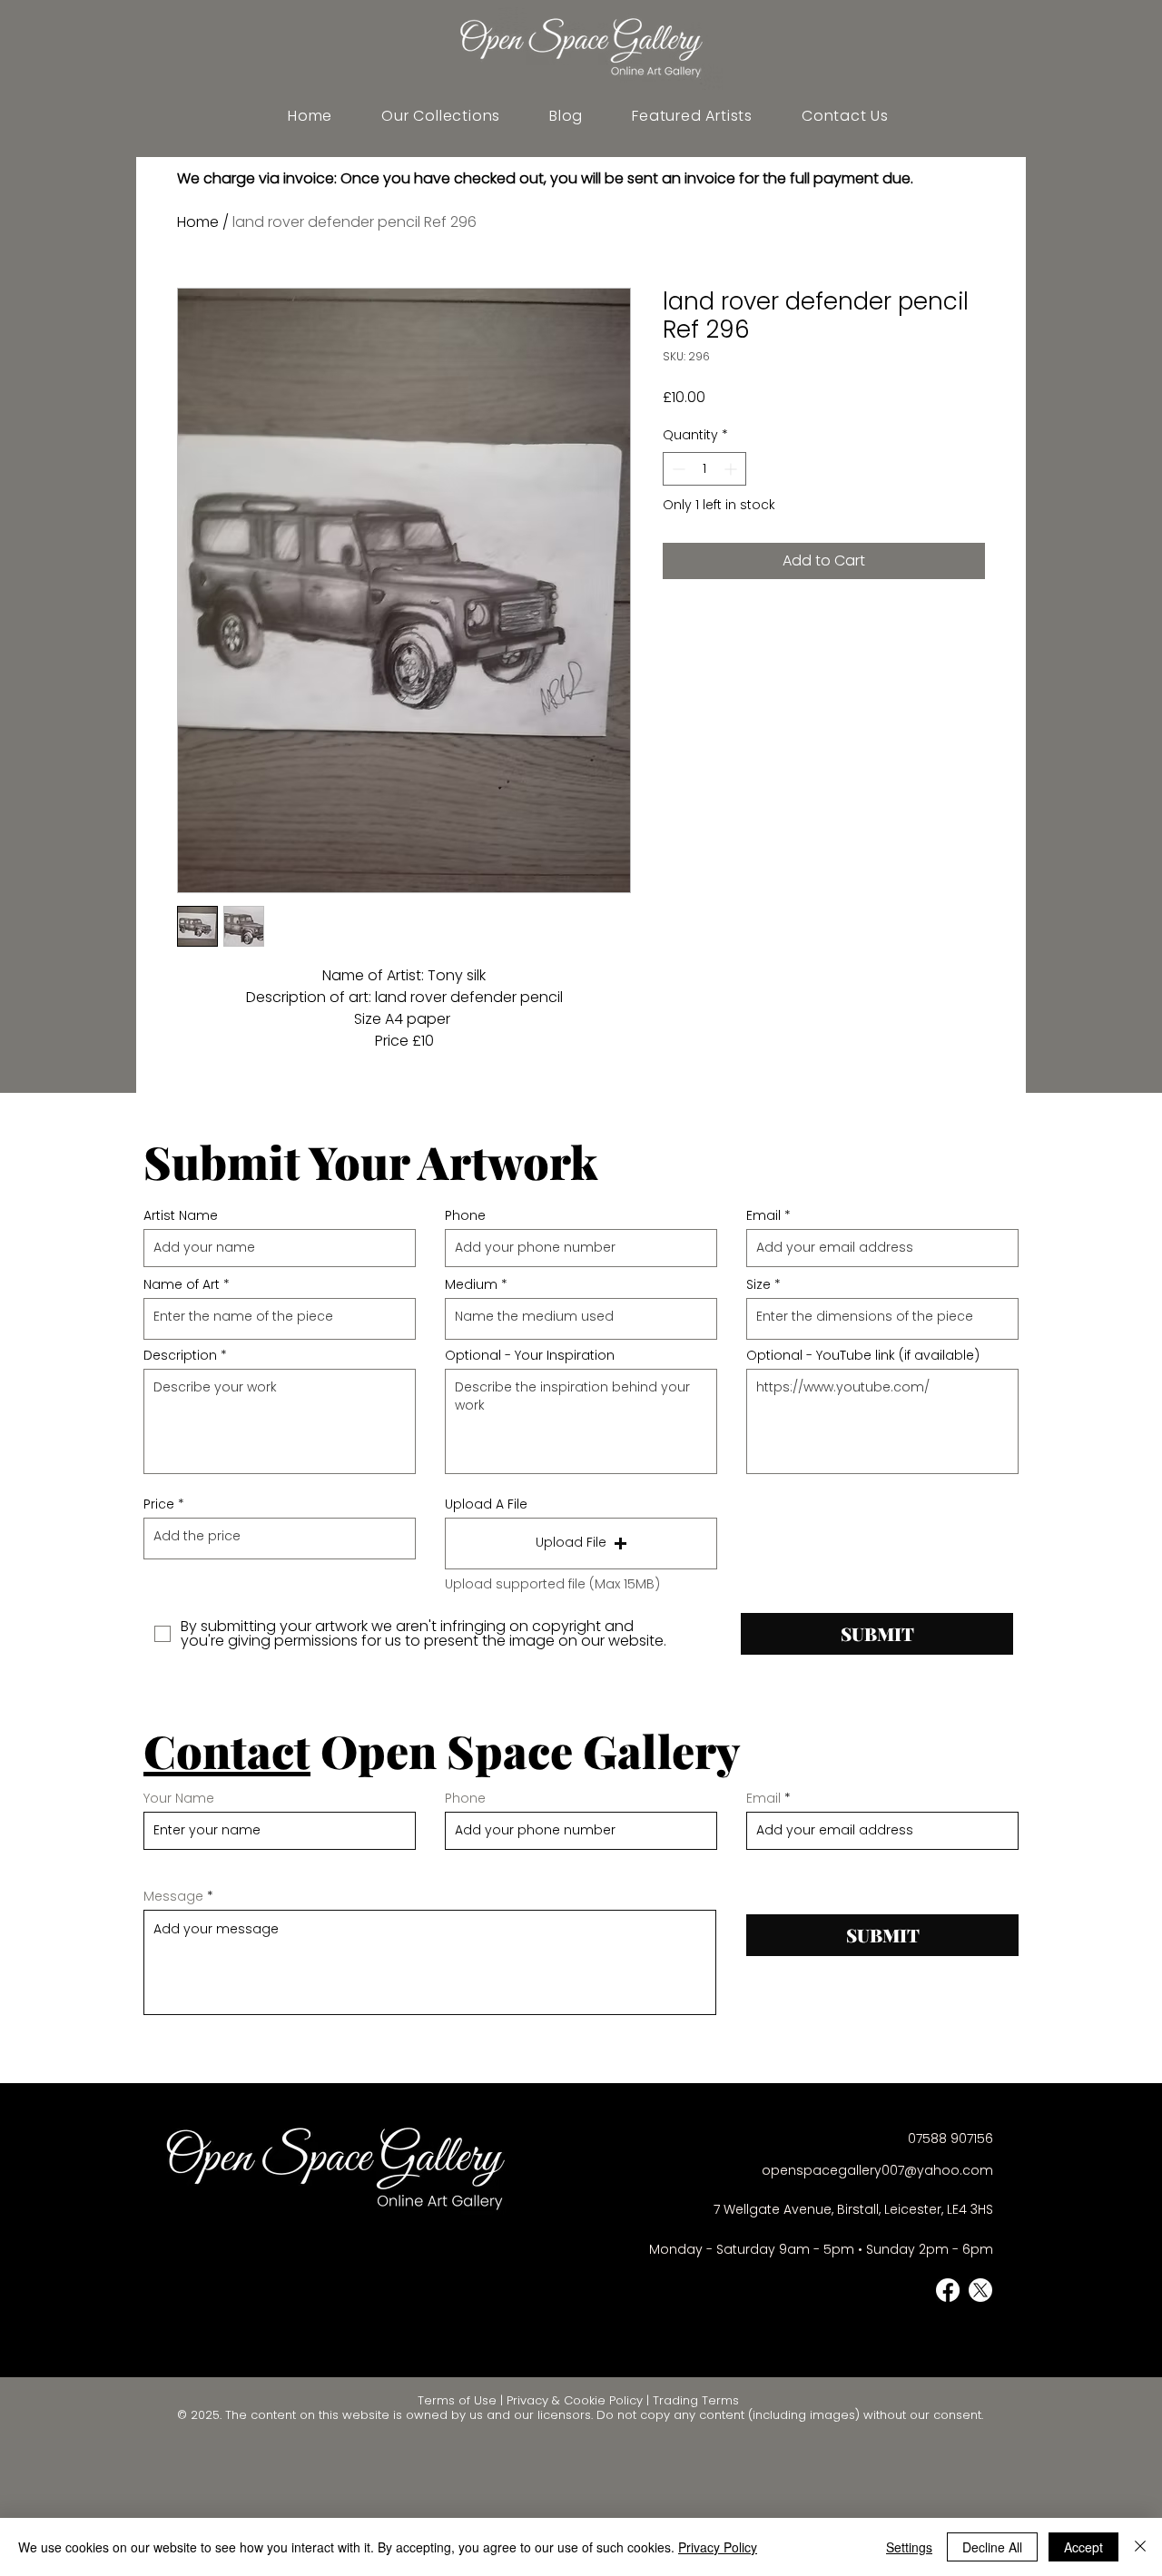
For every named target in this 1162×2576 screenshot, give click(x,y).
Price (159, 1504)
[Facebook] (948, 2290)
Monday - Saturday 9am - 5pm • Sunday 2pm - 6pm (821, 2249)
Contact (227, 1750)
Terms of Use (457, 2400)
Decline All (992, 2547)
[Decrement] (677, 469)
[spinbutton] (704, 469)
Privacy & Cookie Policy (575, 2400)
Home (198, 222)
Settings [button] (909, 2547)
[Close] (1140, 2547)
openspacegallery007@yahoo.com (877, 2170)
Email (763, 1215)
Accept (1083, 2547)
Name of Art (182, 1284)
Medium (471, 1284)
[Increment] (732, 469)
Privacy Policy (718, 2547)
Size (758, 1284)
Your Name (179, 1798)
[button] (692, 116)
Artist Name (181, 1215)
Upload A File (486, 1504)
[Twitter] (980, 2290)
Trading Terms (696, 2400)
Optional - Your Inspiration (530, 1355)
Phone (465, 1215)
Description (180, 1355)
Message (173, 1896)
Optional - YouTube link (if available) (863, 1355)
